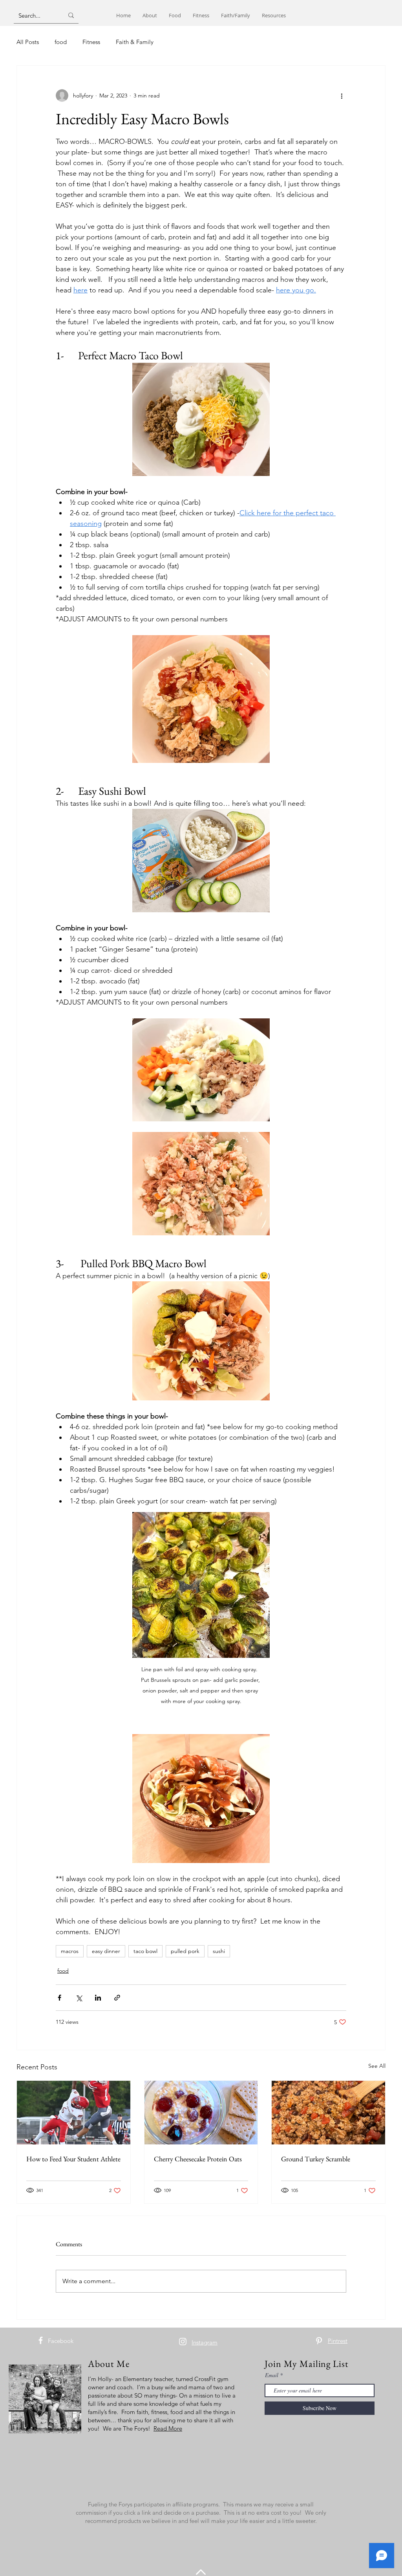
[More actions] (342, 96)
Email (272, 2375)
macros (70, 1951)
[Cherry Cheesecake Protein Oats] (201, 2113)
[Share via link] (117, 1998)
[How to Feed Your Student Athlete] (74, 2113)
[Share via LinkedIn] (98, 1998)
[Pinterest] (319, 2341)
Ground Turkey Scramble (316, 2159)
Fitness (91, 42)
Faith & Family (135, 42)
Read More (168, 2428)
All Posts (28, 42)
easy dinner (106, 1951)
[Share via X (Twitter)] (79, 1998)
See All (377, 2066)
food (61, 42)
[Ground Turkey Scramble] (328, 2113)
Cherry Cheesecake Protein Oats (198, 2159)
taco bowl (145, 1951)
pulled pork (185, 1951)
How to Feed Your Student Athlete (73, 2159)
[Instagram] (183, 2342)
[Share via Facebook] (59, 1998)
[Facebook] (41, 2340)
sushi (219, 1951)
